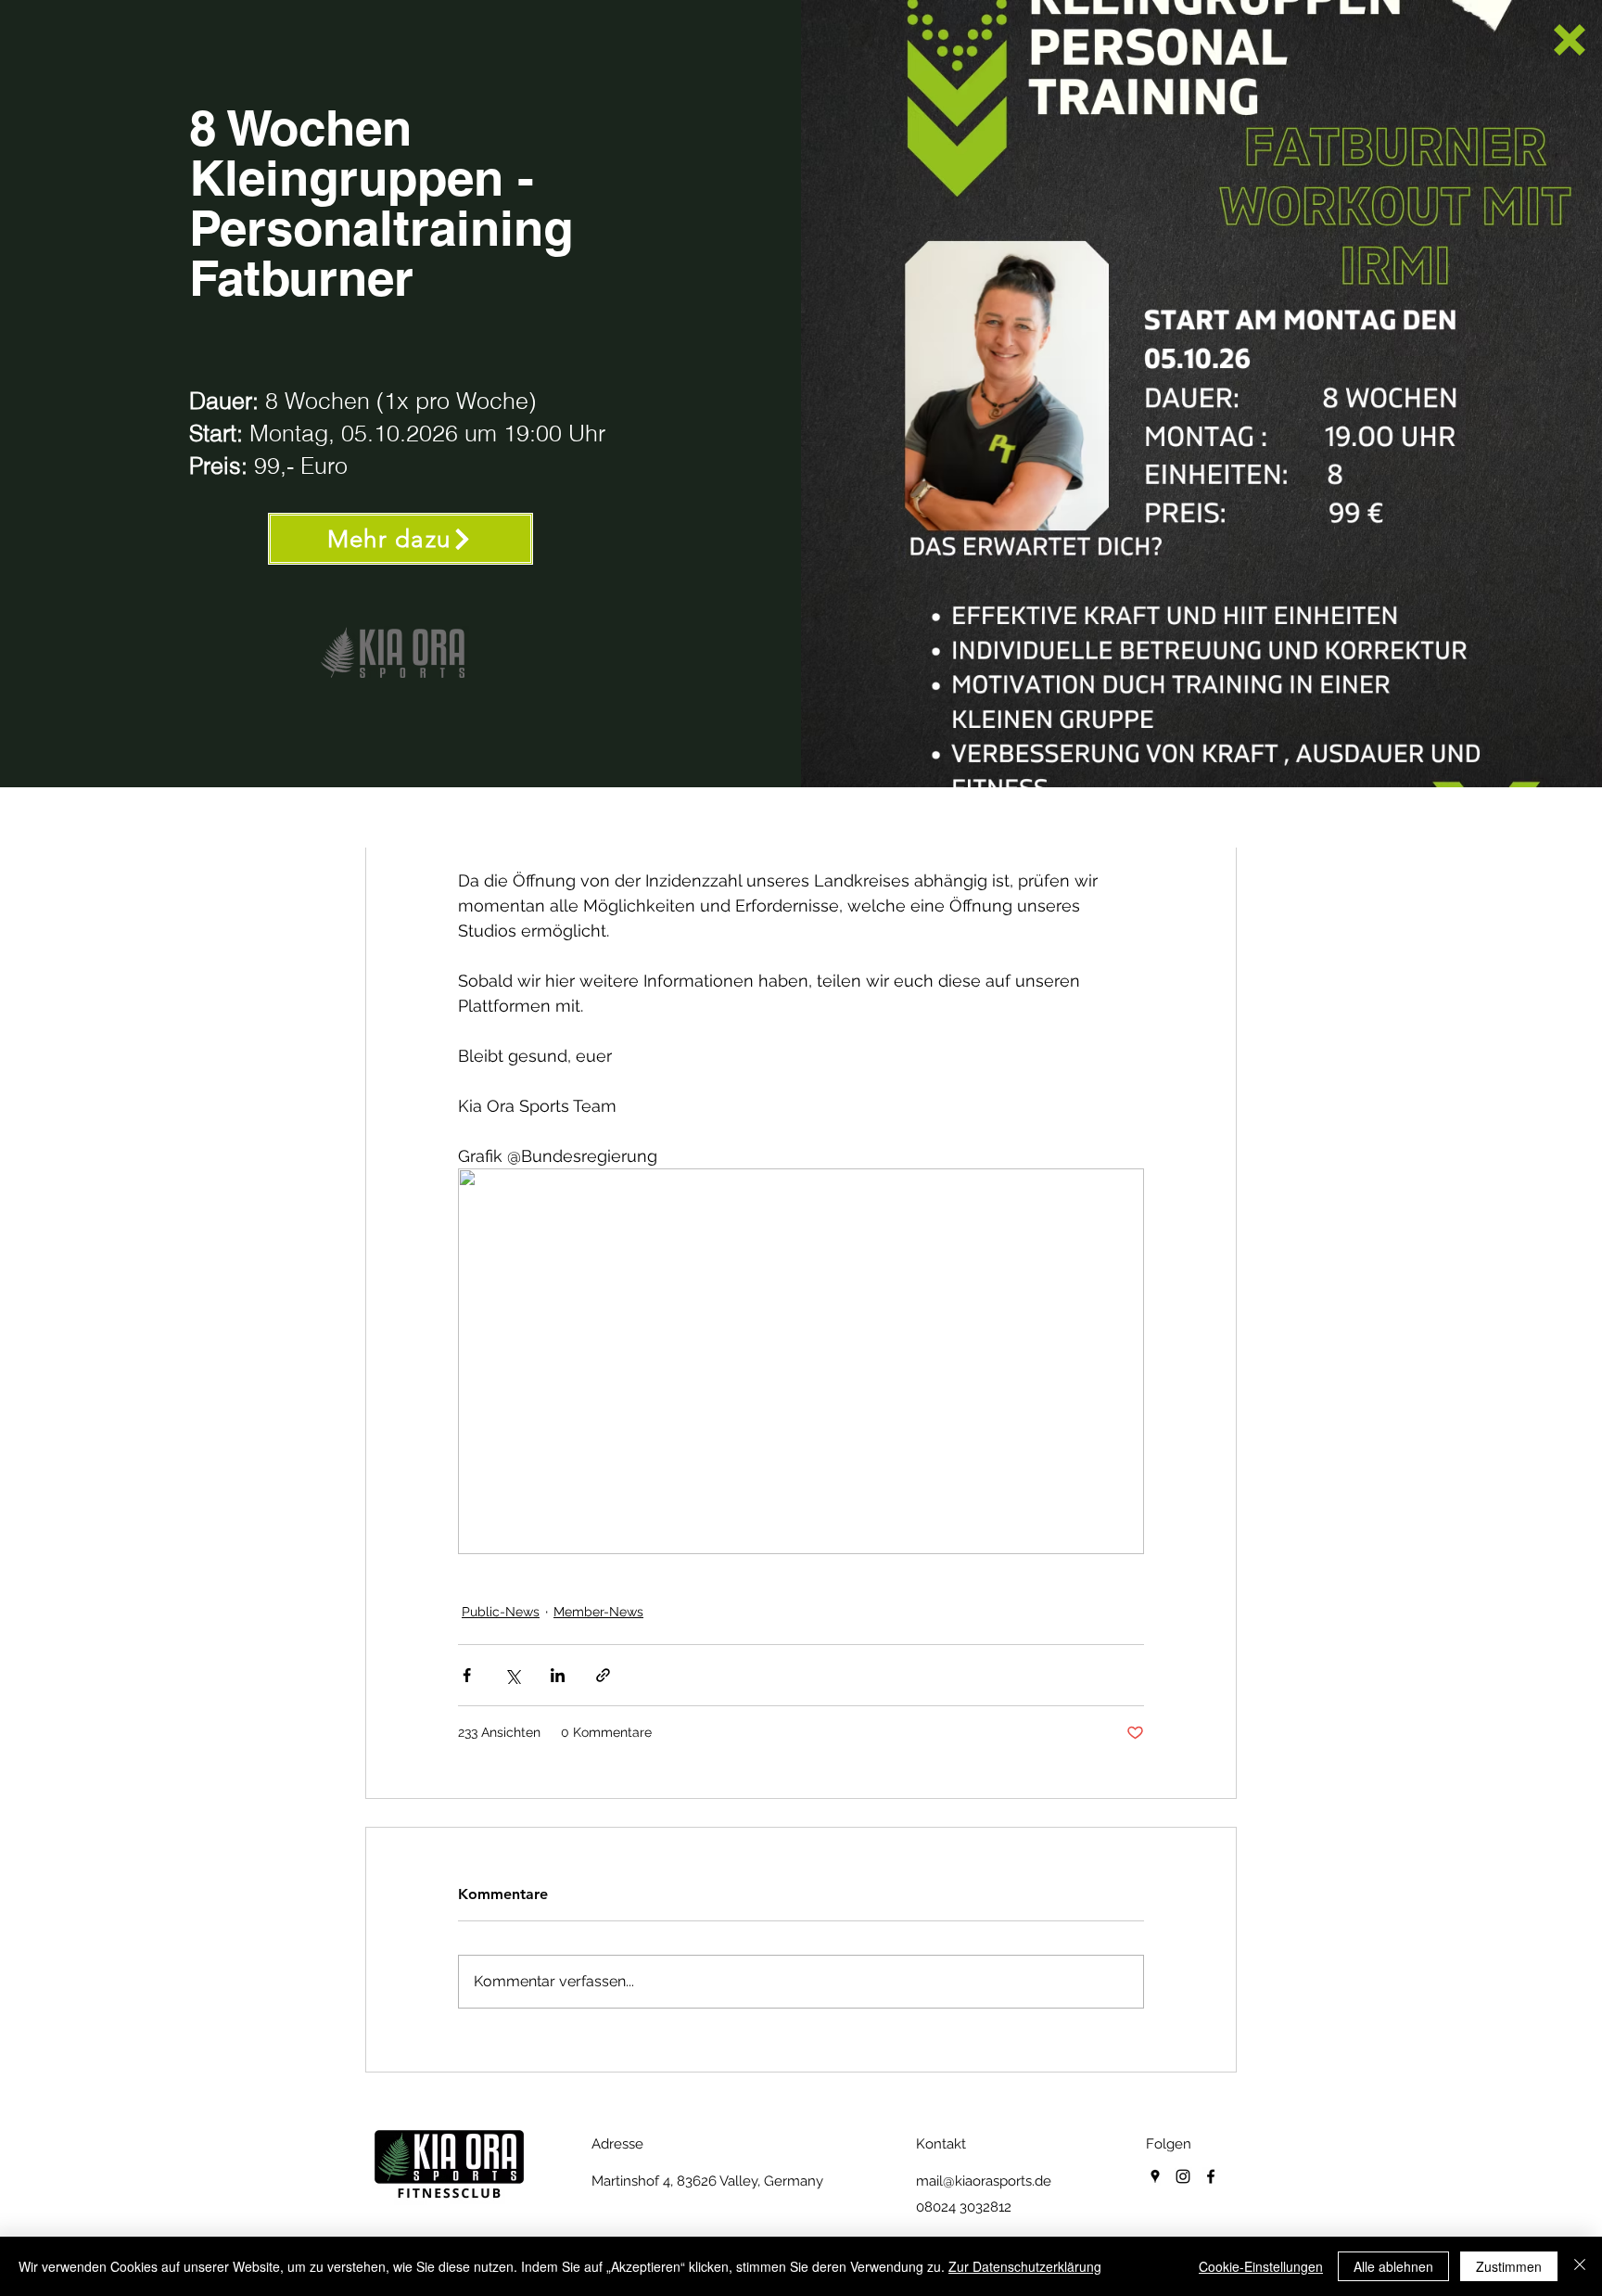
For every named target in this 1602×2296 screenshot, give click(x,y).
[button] (1570, 40)
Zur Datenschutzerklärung (1025, 2266)
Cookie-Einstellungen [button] (1261, 2266)
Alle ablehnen (1393, 2266)
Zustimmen (1509, 2266)
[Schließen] (1580, 2266)
